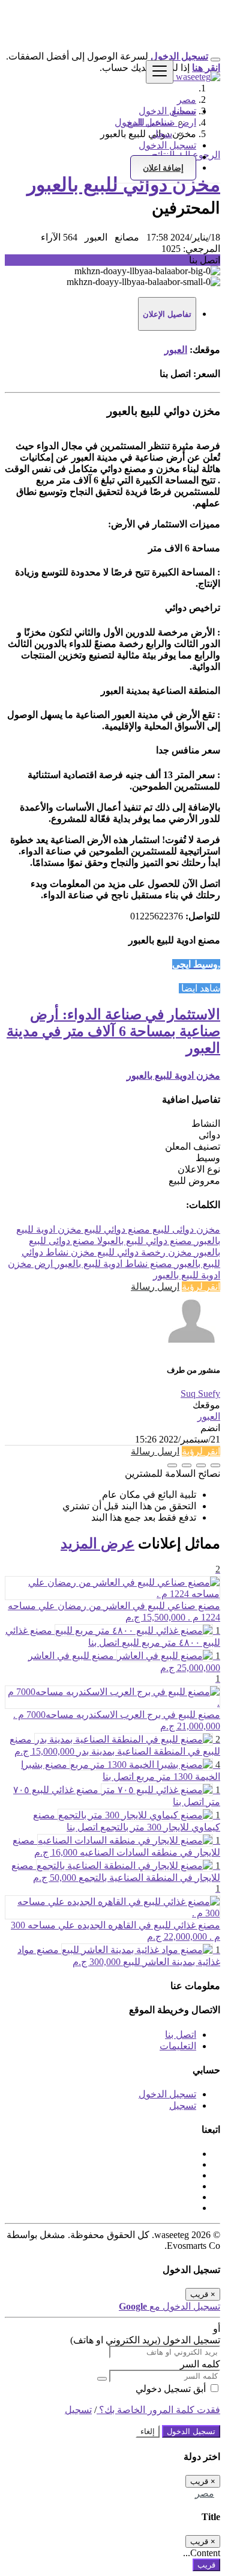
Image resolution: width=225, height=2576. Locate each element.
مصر (205, 2493)
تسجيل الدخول (143, 122)
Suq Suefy (200, 1394)
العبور (176, 350)
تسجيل (183, 2105)
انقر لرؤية (201, 1286)
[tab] (167, 314)
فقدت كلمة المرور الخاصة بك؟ (158, 2410)
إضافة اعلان (163, 168)
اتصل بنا (181, 2035)
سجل (162, 134)
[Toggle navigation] (160, 72)
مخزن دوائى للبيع (185, 1229)
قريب (206, 2565)
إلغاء (148, 2431)
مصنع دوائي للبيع (116, 1229)
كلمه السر (200, 2364)
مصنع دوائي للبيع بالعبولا (143, 1241)
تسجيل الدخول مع (169, 2306)
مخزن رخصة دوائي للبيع (143, 1252)
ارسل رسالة (155, 1286)
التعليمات (178, 2046)
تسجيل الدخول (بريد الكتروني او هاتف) (145, 2340)
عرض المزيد (97, 1544)
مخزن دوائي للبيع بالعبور (124, 185)
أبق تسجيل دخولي (172, 2389)
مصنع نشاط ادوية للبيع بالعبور (112, 1264)
